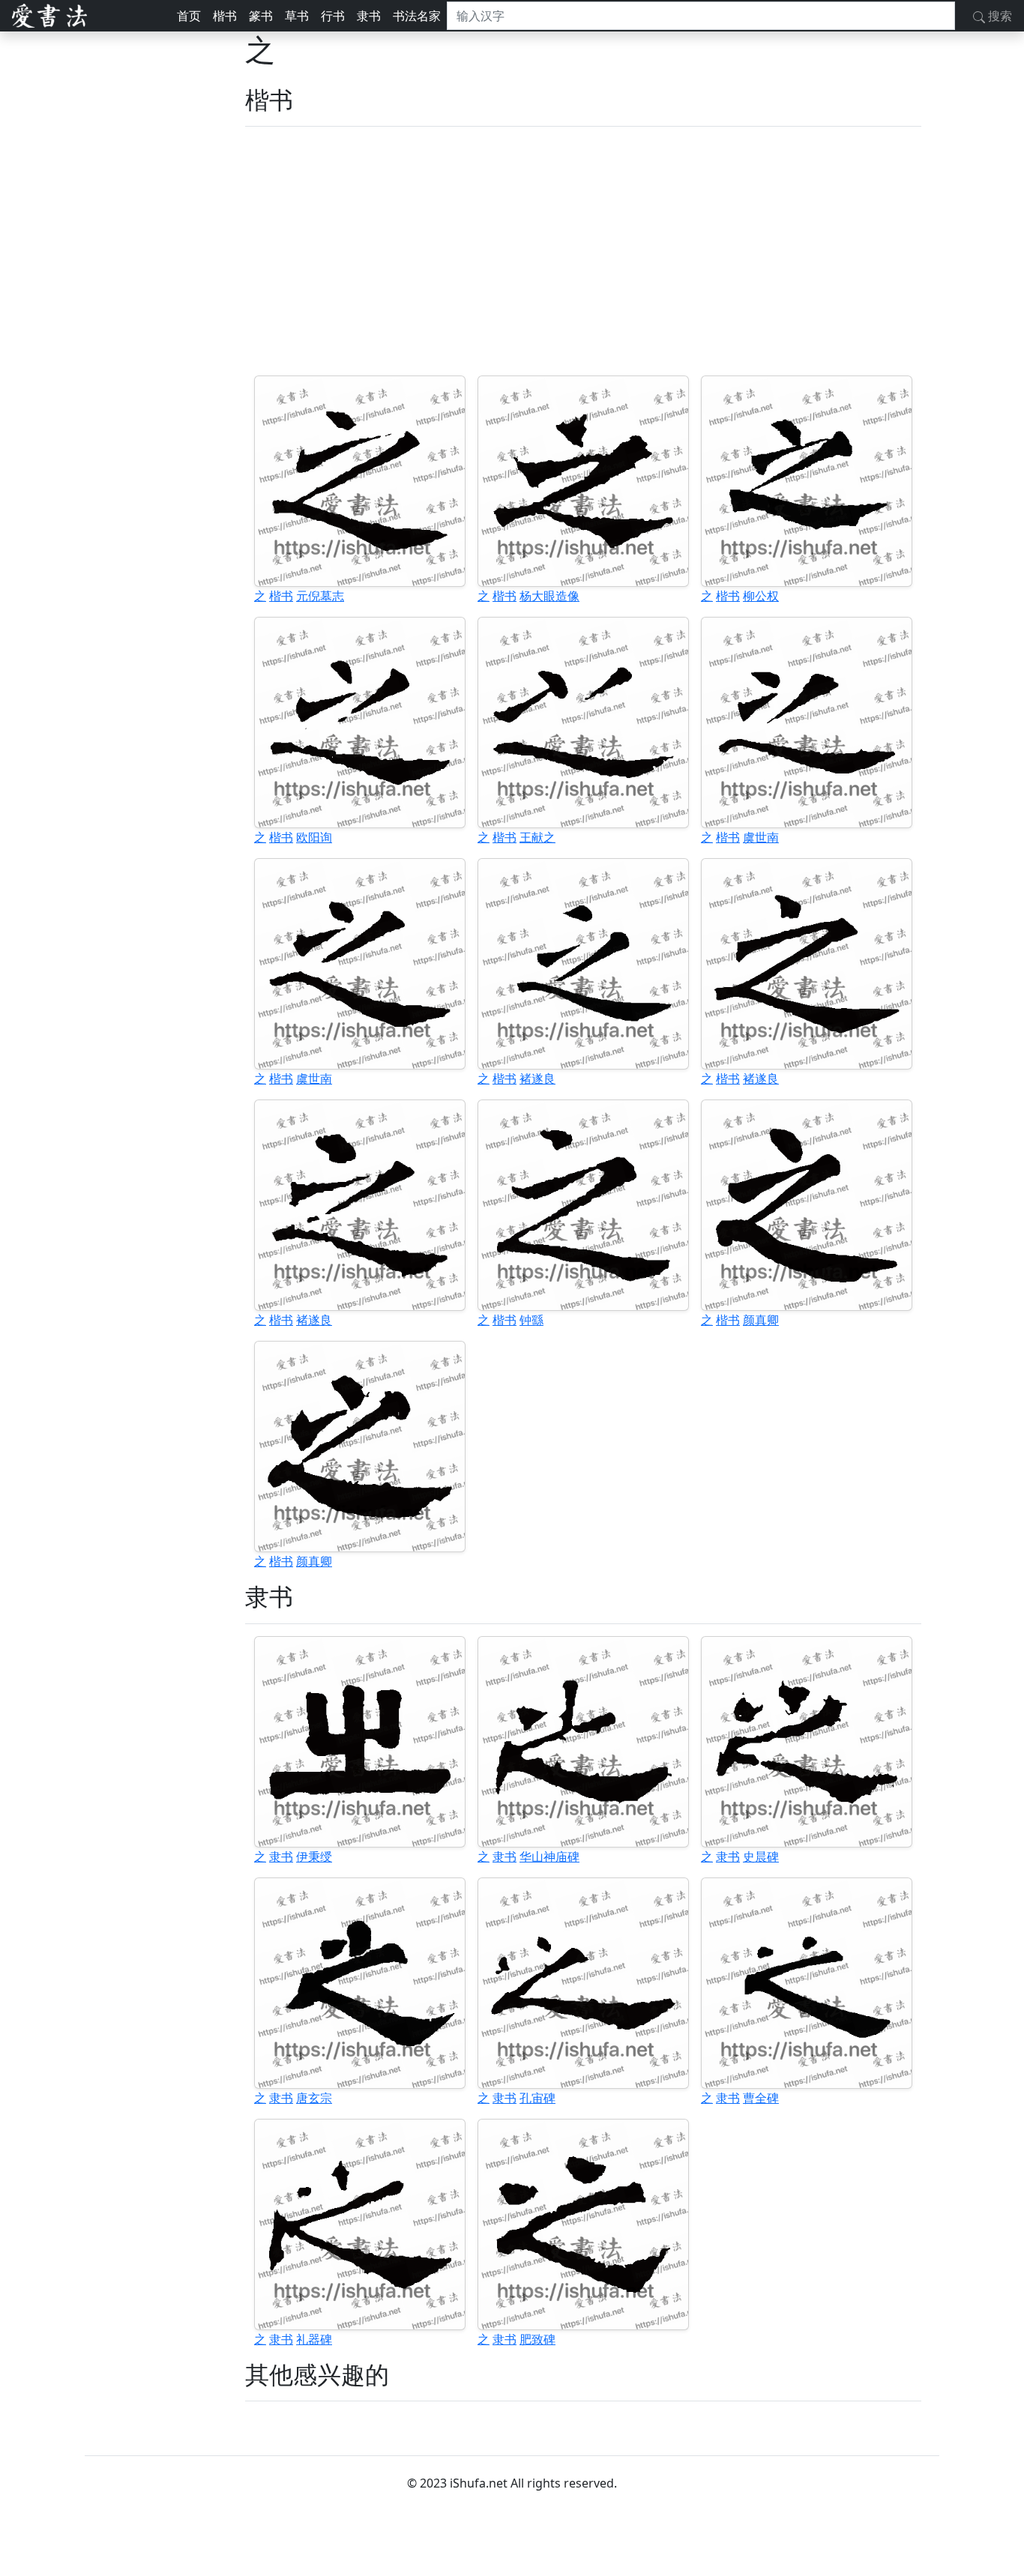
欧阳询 (314, 837)
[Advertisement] (583, 251)
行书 (333, 16)
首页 (189, 16)
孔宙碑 (537, 2098)
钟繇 (531, 1320)
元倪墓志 (320, 596)
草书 (297, 16)
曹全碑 (761, 2098)
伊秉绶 (314, 1856)
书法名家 (417, 16)
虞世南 (761, 837)
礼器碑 (314, 2339)
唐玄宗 (314, 2098)
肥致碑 (537, 2339)
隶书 (369, 16)
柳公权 (761, 596)
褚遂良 (537, 1079)
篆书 (261, 16)
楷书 (225, 16)
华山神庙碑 (549, 1856)
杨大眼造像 (549, 596)
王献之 (537, 837)
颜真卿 (761, 1320)
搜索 (999, 16)
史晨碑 (761, 1856)
